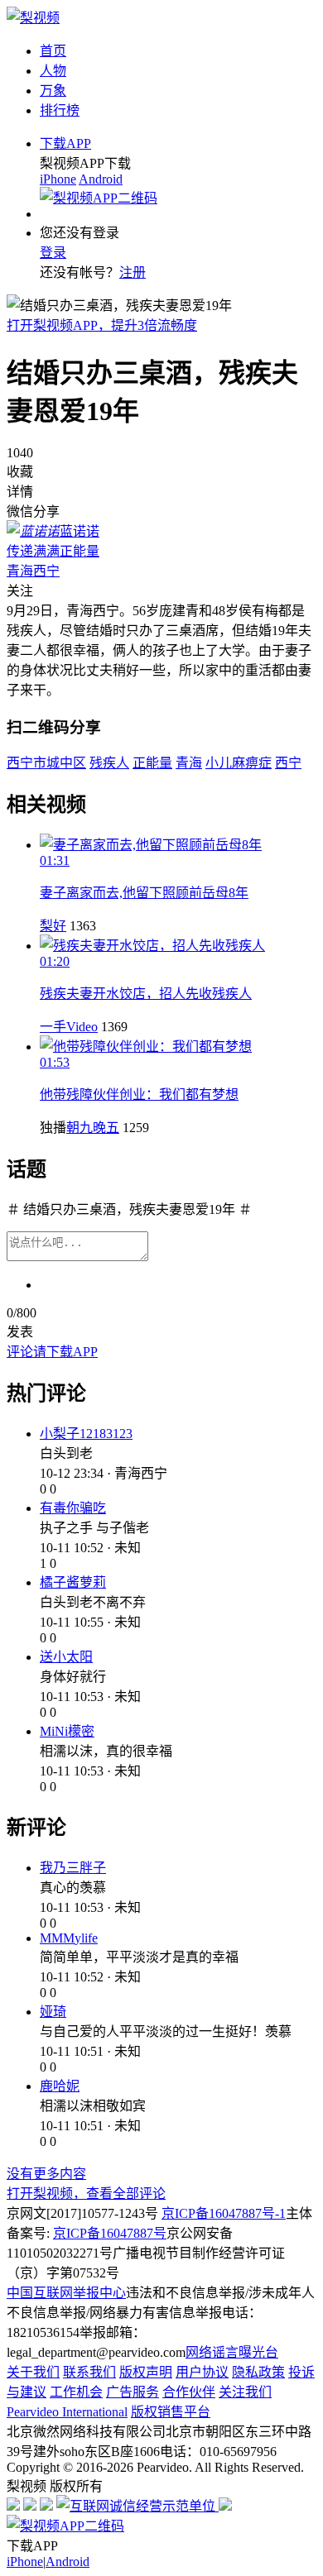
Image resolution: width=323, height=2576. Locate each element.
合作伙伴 (189, 2392)
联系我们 (89, 2372)
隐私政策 (258, 2372)
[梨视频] (33, 18)
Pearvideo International (67, 2412)
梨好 (53, 926)
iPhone (58, 179)
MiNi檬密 (67, 1731)
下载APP (65, 143)
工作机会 (76, 2392)
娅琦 (53, 2012)
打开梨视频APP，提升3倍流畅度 (102, 325)
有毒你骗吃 (73, 1508)
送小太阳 (66, 1657)
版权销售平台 (171, 2412)
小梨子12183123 (86, 1434)
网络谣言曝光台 (232, 2352)
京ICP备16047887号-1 (224, 2213)
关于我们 (33, 2372)
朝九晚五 (93, 1128)
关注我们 (245, 2392)
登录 (53, 253)
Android (101, 179)
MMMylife (69, 1938)
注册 (133, 272)
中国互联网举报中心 (66, 2293)
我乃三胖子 (73, 1868)
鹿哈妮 (60, 2086)
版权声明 (146, 2372)
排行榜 (60, 110)
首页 (53, 51)
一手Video (69, 1027)
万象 (53, 91)
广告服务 (133, 2392)
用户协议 (202, 2372)
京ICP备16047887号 (110, 2233)
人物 (53, 71)
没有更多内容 (46, 2174)
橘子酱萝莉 (73, 1582)
